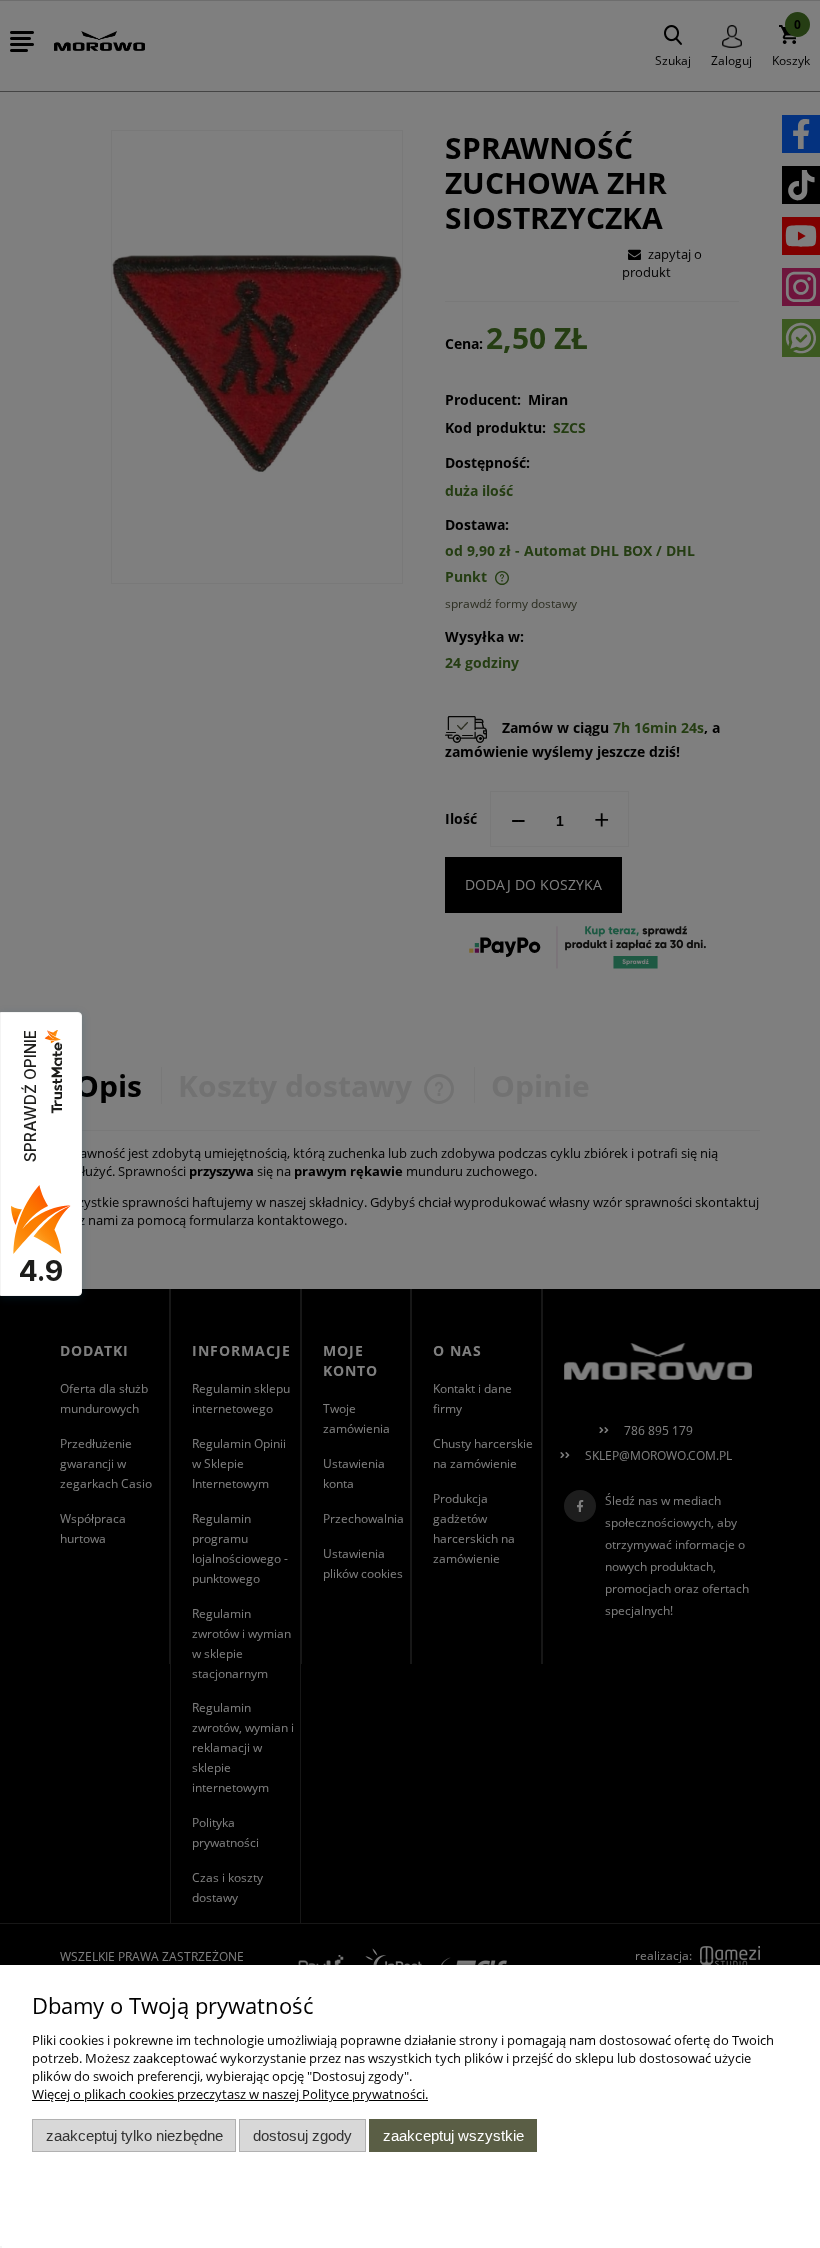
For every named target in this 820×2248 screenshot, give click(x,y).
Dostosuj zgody (302, 2135)
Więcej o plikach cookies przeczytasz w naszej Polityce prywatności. (230, 2094)
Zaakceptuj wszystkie (453, 2135)
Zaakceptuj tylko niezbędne (134, 2135)
